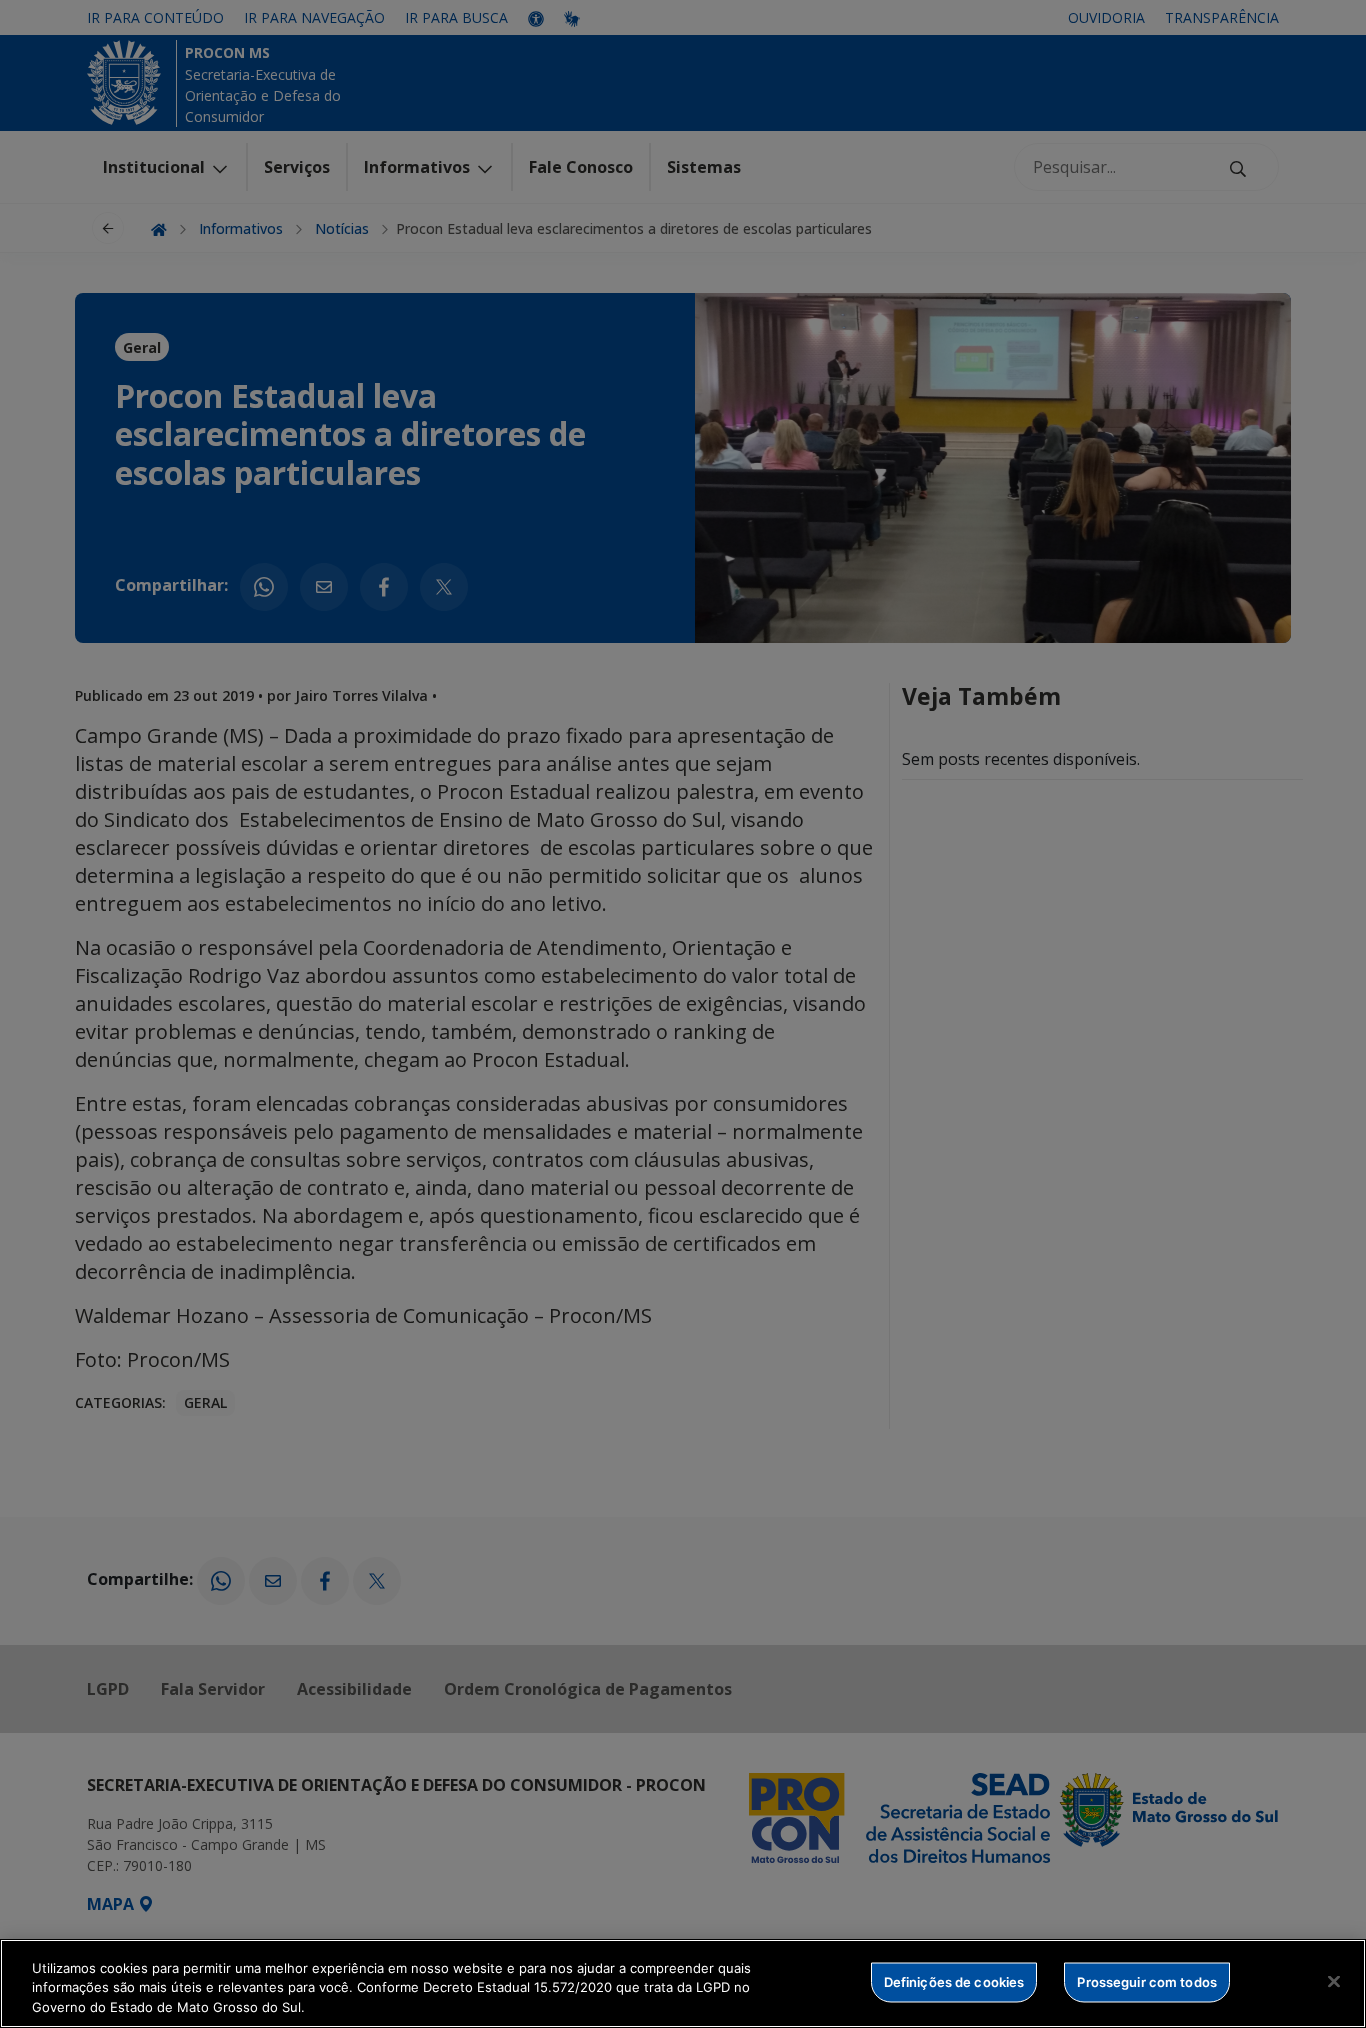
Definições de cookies (954, 1981)
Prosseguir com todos (1147, 1981)
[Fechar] (1334, 1981)
